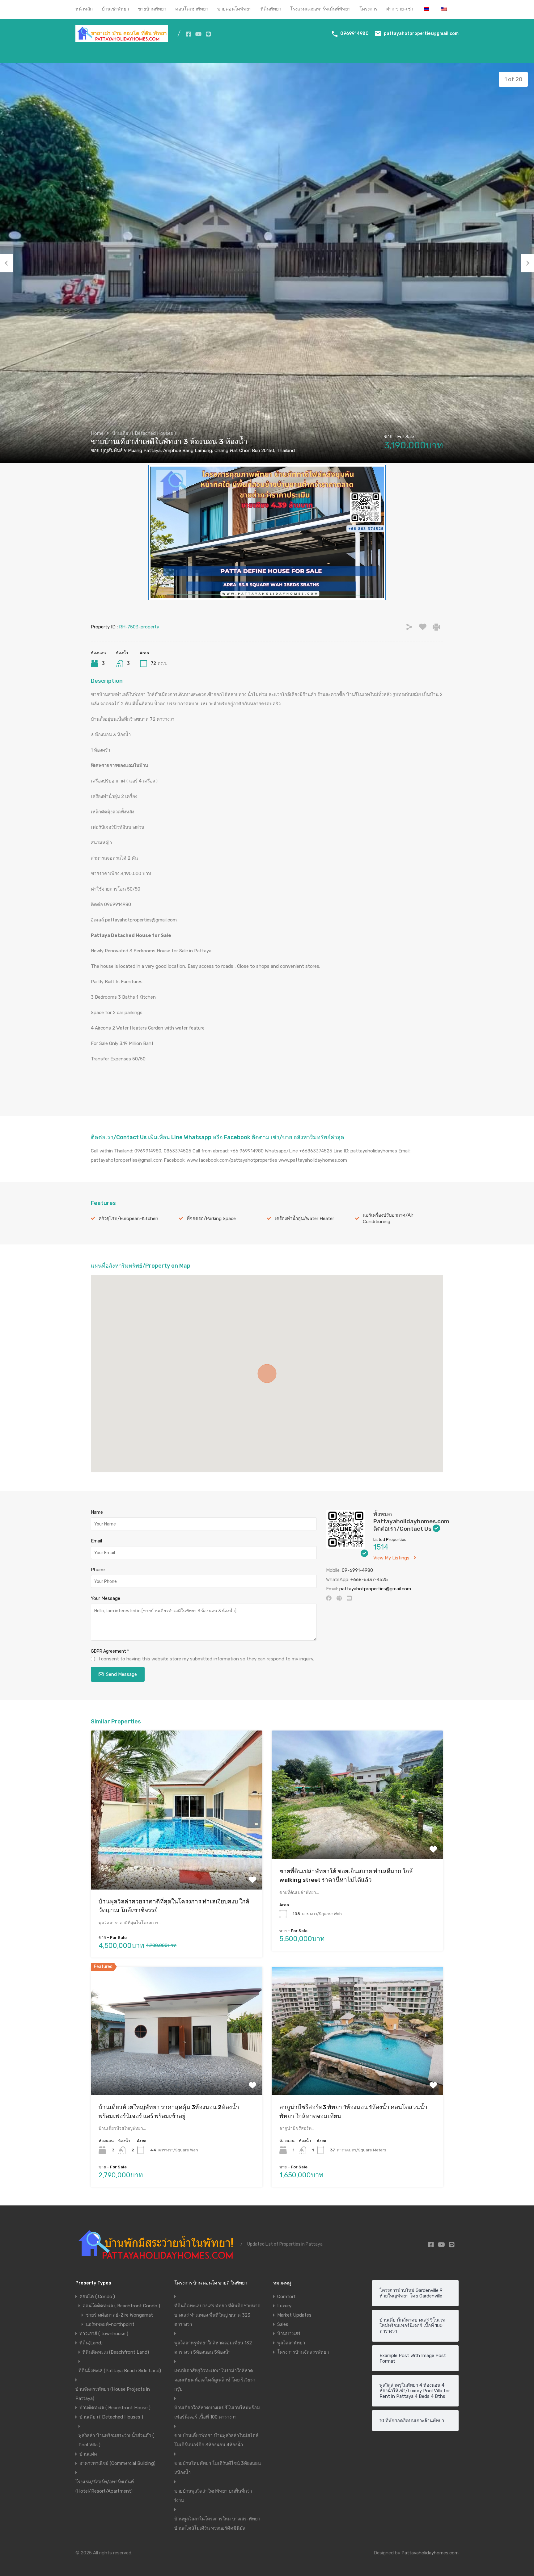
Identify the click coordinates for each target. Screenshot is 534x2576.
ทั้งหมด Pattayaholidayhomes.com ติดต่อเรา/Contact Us (411, 1521)
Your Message (106, 1598)
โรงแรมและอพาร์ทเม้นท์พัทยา (320, 9)
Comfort (286, 2297)
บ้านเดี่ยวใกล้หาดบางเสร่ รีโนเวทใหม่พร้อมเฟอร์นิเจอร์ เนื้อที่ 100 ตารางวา (217, 2412)
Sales (283, 2324)
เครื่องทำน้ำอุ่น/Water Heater (304, 1219)
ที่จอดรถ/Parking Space (211, 1219)
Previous (6, 263)
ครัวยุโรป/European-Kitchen (128, 1219)
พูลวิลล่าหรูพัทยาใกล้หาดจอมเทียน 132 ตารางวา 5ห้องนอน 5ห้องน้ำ (213, 2347)
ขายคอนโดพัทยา (234, 9)
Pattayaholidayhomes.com (430, 2553)
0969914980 (354, 34)
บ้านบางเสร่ (289, 2334)
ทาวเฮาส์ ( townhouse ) (104, 2334)
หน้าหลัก (84, 9)
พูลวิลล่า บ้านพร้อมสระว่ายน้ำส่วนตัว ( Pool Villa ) (116, 2440)
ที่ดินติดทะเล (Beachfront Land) (116, 2352)
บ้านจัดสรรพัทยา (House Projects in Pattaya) (113, 2394)
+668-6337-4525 (369, 1580)
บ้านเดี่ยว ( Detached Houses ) (144, 433)
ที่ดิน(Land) (91, 2343)
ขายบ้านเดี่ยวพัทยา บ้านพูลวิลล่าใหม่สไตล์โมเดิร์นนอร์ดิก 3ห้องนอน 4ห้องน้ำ (216, 2440)
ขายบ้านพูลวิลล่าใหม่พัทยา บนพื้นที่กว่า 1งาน (213, 2496)
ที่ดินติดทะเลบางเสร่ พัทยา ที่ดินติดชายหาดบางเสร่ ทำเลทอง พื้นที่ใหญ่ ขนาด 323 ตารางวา (217, 2315)
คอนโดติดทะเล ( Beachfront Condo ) (121, 2306)
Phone (98, 1570)
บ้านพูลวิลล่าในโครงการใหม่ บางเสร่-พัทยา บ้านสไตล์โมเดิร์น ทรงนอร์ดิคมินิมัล (217, 2524)
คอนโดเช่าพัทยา (192, 9)
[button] (267, 1374)
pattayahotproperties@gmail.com (421, 34)
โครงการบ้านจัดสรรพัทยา (303, 2352)
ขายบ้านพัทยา (152, 9)
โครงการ (368, 9)
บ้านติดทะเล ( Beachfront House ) (115, 2408)
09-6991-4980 (357, 1570)
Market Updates (294, 2315)
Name (97, 1512)
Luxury (284, 2306)
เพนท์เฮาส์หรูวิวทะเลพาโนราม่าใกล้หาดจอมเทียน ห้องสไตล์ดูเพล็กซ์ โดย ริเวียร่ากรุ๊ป (215, 2380)
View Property (177, 1858)
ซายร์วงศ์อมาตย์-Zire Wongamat (119, 2315)
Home (97, 433)
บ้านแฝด (88, 2454)
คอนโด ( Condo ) (97, 2297)
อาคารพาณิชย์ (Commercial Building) (117, 2463)
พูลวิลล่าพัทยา (291, 2343)
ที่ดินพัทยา (271, 9)
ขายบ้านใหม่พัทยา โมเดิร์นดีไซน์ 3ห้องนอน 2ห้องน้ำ (218, 2468)
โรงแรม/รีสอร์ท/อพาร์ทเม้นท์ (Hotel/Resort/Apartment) (105, 2486)
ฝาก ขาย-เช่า (400, 9)
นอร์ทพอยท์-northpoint (110, 2324)
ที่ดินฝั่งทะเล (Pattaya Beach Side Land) (120, 2371)
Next (528, 263)
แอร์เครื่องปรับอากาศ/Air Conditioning (388, 1218)
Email (96, 1541)
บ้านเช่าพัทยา (115, 9)
